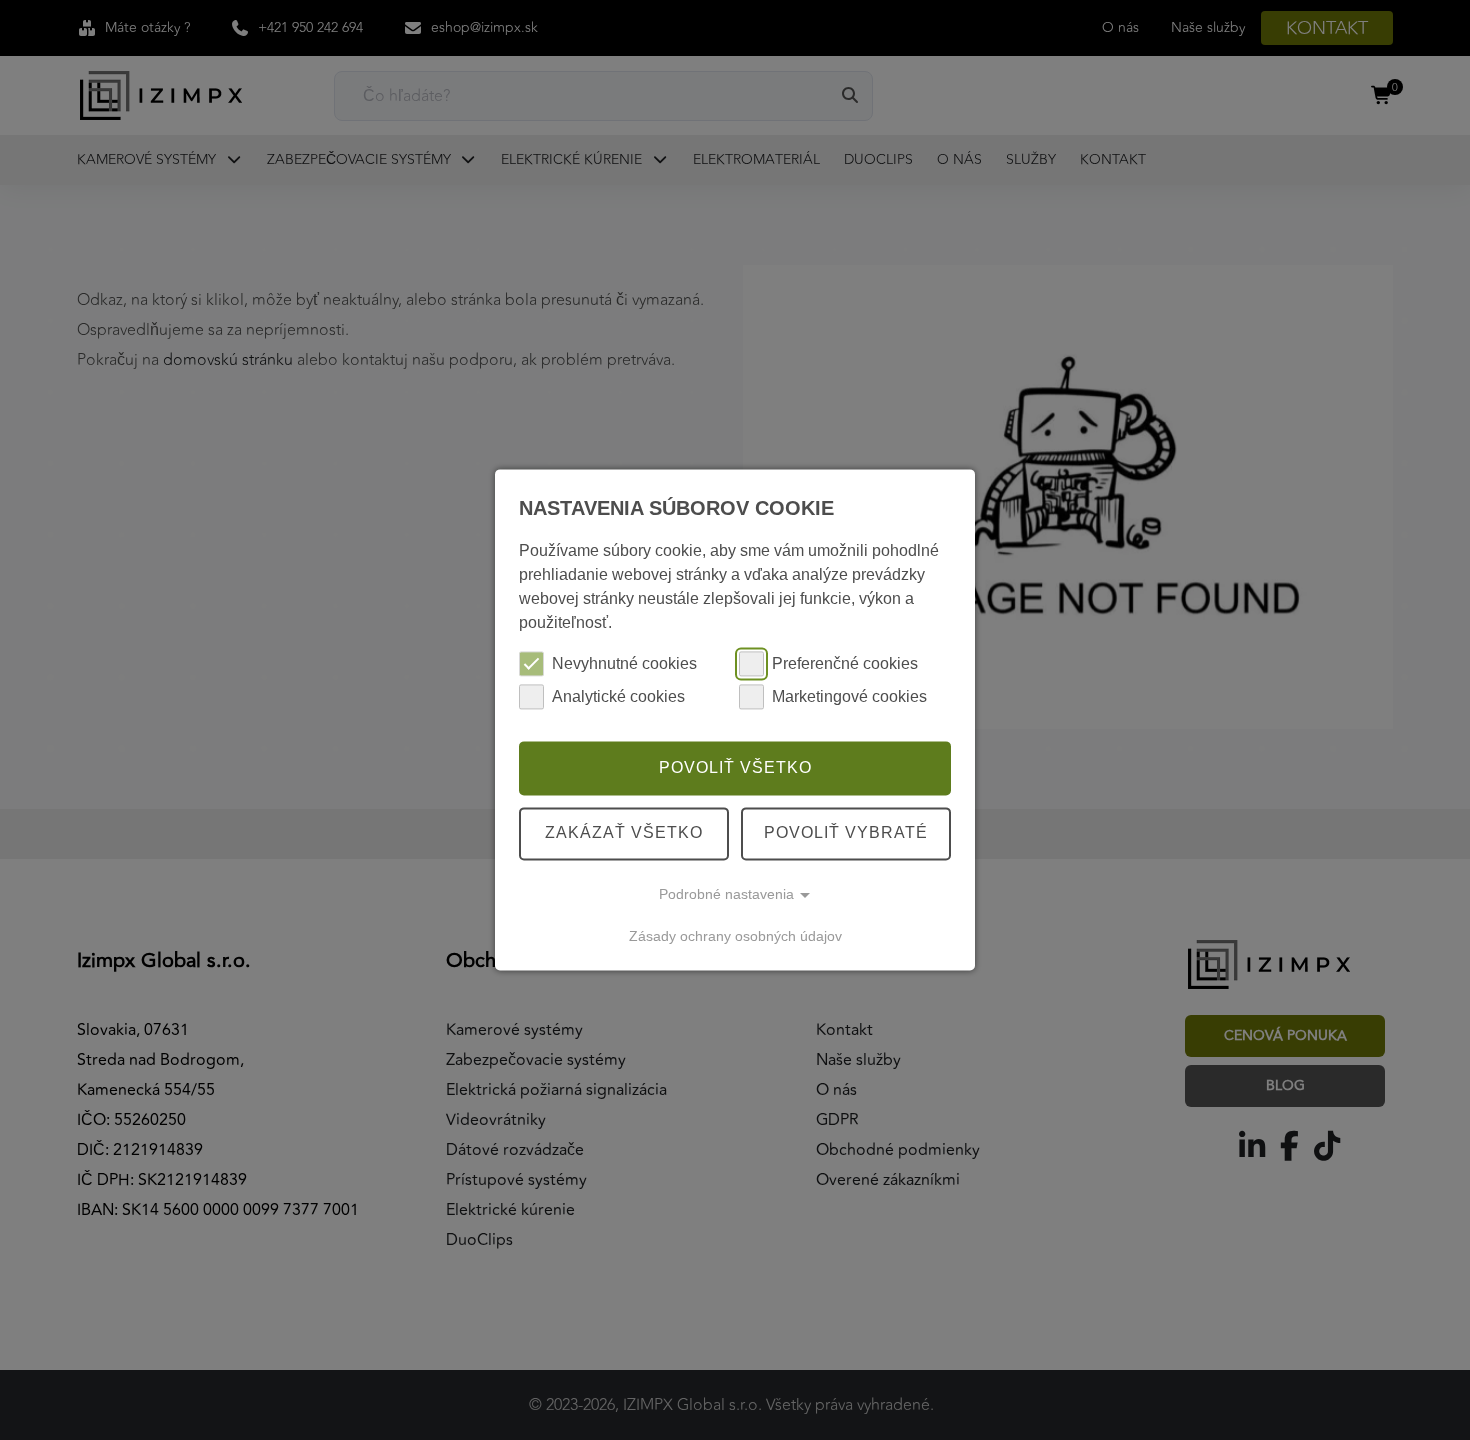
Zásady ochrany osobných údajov (735, 936)
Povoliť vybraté (846, 833)
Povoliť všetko (735, 767)
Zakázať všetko (624, 833)
